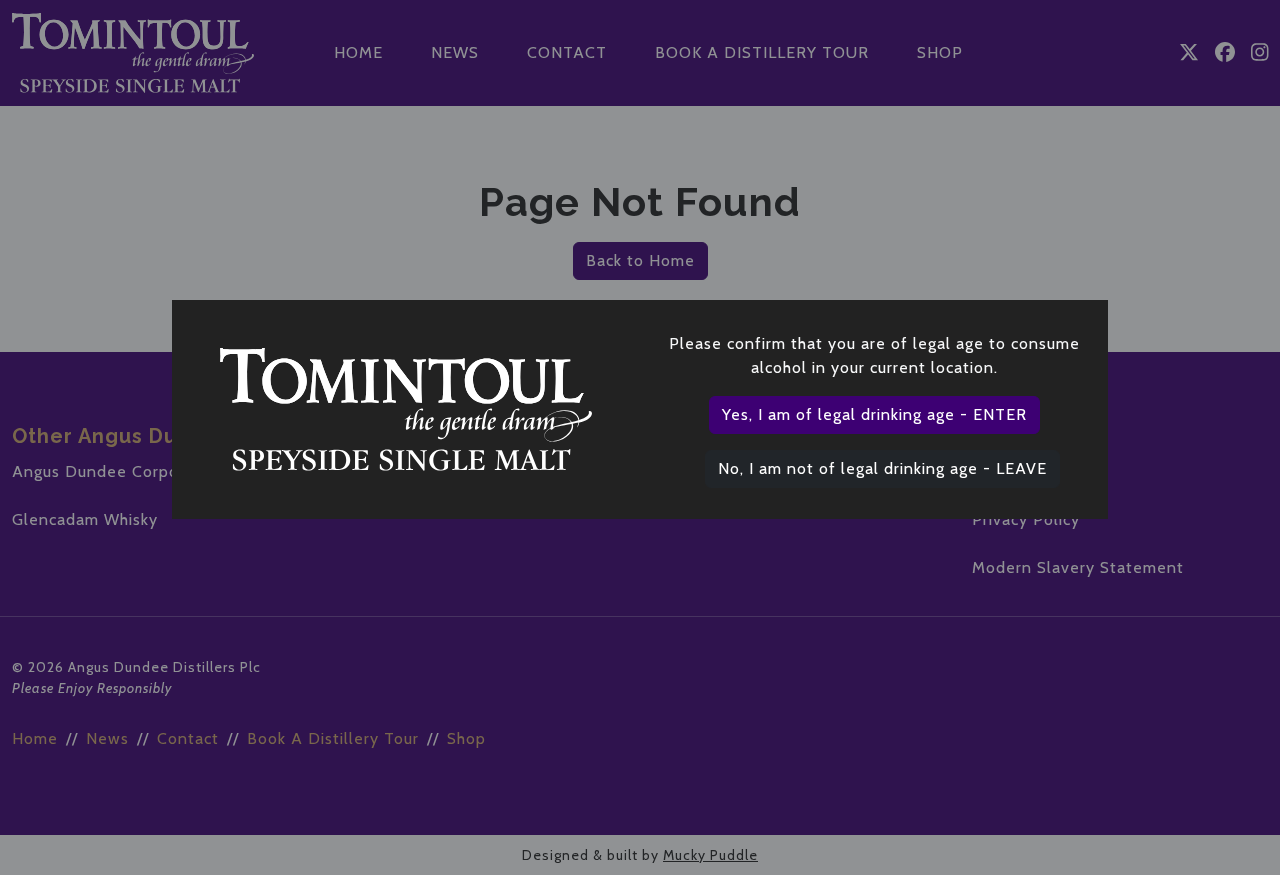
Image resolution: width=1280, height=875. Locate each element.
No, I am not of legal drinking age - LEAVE (882, 468)
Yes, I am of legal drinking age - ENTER (874, 414)
